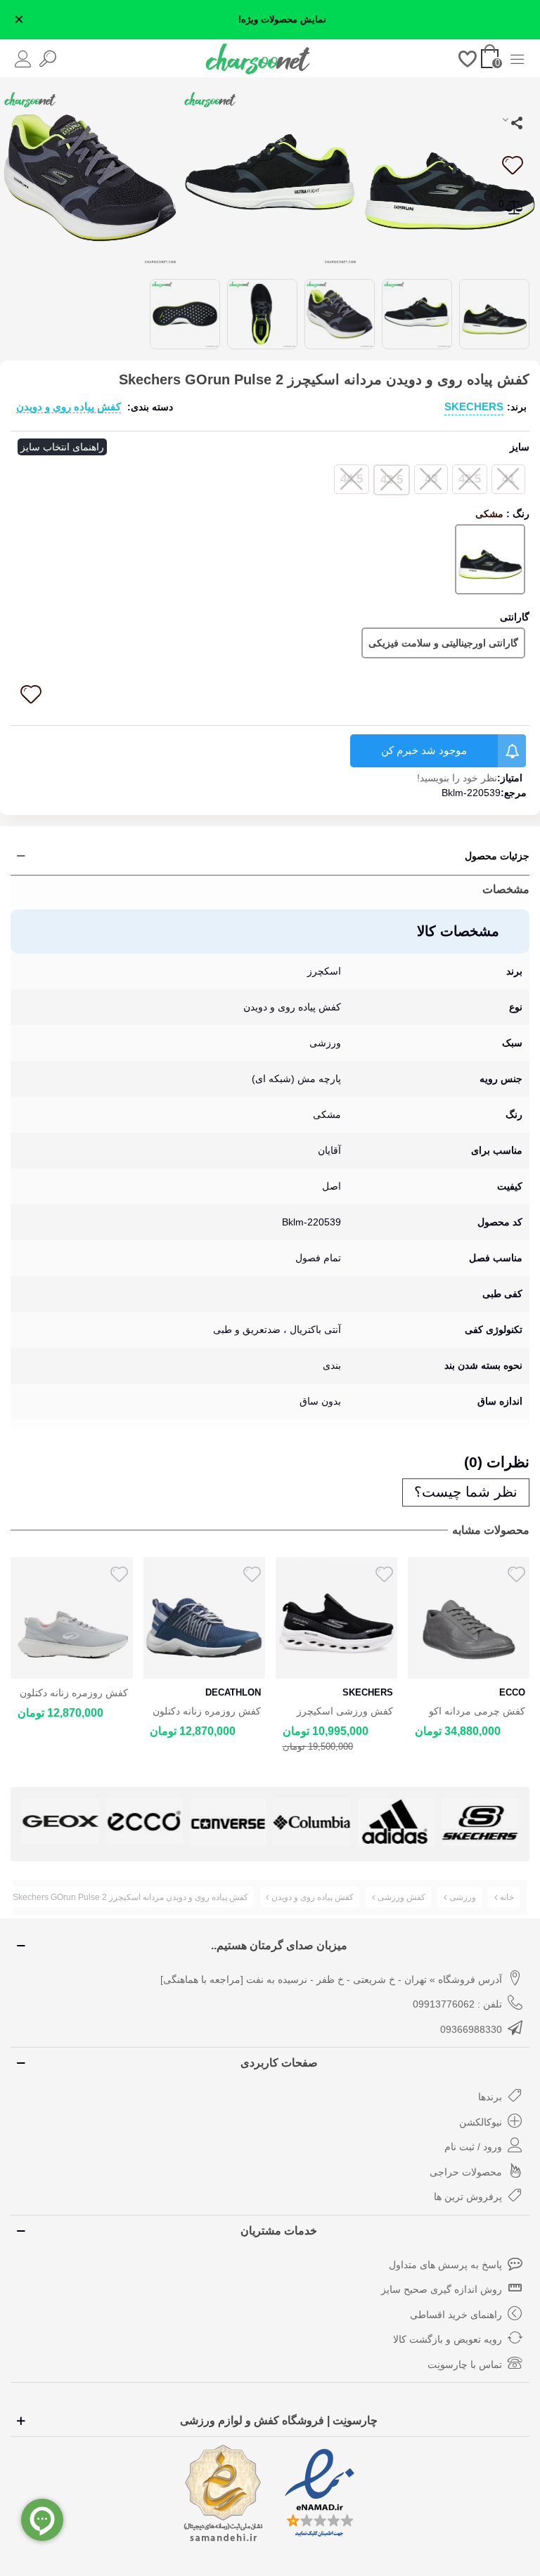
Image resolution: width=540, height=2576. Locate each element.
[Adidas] (396, 1822)
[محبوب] (468, 58)
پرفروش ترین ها (468, 2197)
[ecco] (144, 1821)
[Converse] (228, 1822)
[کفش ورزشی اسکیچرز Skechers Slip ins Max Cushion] (336, 1618)
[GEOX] (60, 1821)
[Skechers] (480, 1822)
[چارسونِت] (258, 58)
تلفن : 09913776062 (457, 2004)
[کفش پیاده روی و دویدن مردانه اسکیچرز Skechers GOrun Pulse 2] (450, 176)
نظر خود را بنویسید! (457, 778)
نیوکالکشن (481, 2122)
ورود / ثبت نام (473, 2147)
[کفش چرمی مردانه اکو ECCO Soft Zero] (469, 1618)
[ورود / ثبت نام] (23, 58)
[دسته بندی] (517, 58)
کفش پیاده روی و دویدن (69, 406)
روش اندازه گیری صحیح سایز (442, 2289)
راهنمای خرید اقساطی (456, 2315)
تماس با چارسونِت (465, 2364)
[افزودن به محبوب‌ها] (512, 165)
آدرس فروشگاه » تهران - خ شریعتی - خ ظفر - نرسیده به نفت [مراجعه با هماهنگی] (331, 1979)
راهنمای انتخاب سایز (62, 447)
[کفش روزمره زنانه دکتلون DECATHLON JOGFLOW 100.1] (71, 1618)
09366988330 (471, 2029)
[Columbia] (312, 1822)
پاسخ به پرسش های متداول (445, 2265)
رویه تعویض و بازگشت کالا (448, 2339)
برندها (490, 2097)
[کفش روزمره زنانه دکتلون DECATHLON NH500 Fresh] (204, 1618)
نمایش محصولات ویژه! (282, 20)
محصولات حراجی (466, 2172)
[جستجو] (47, 58)
